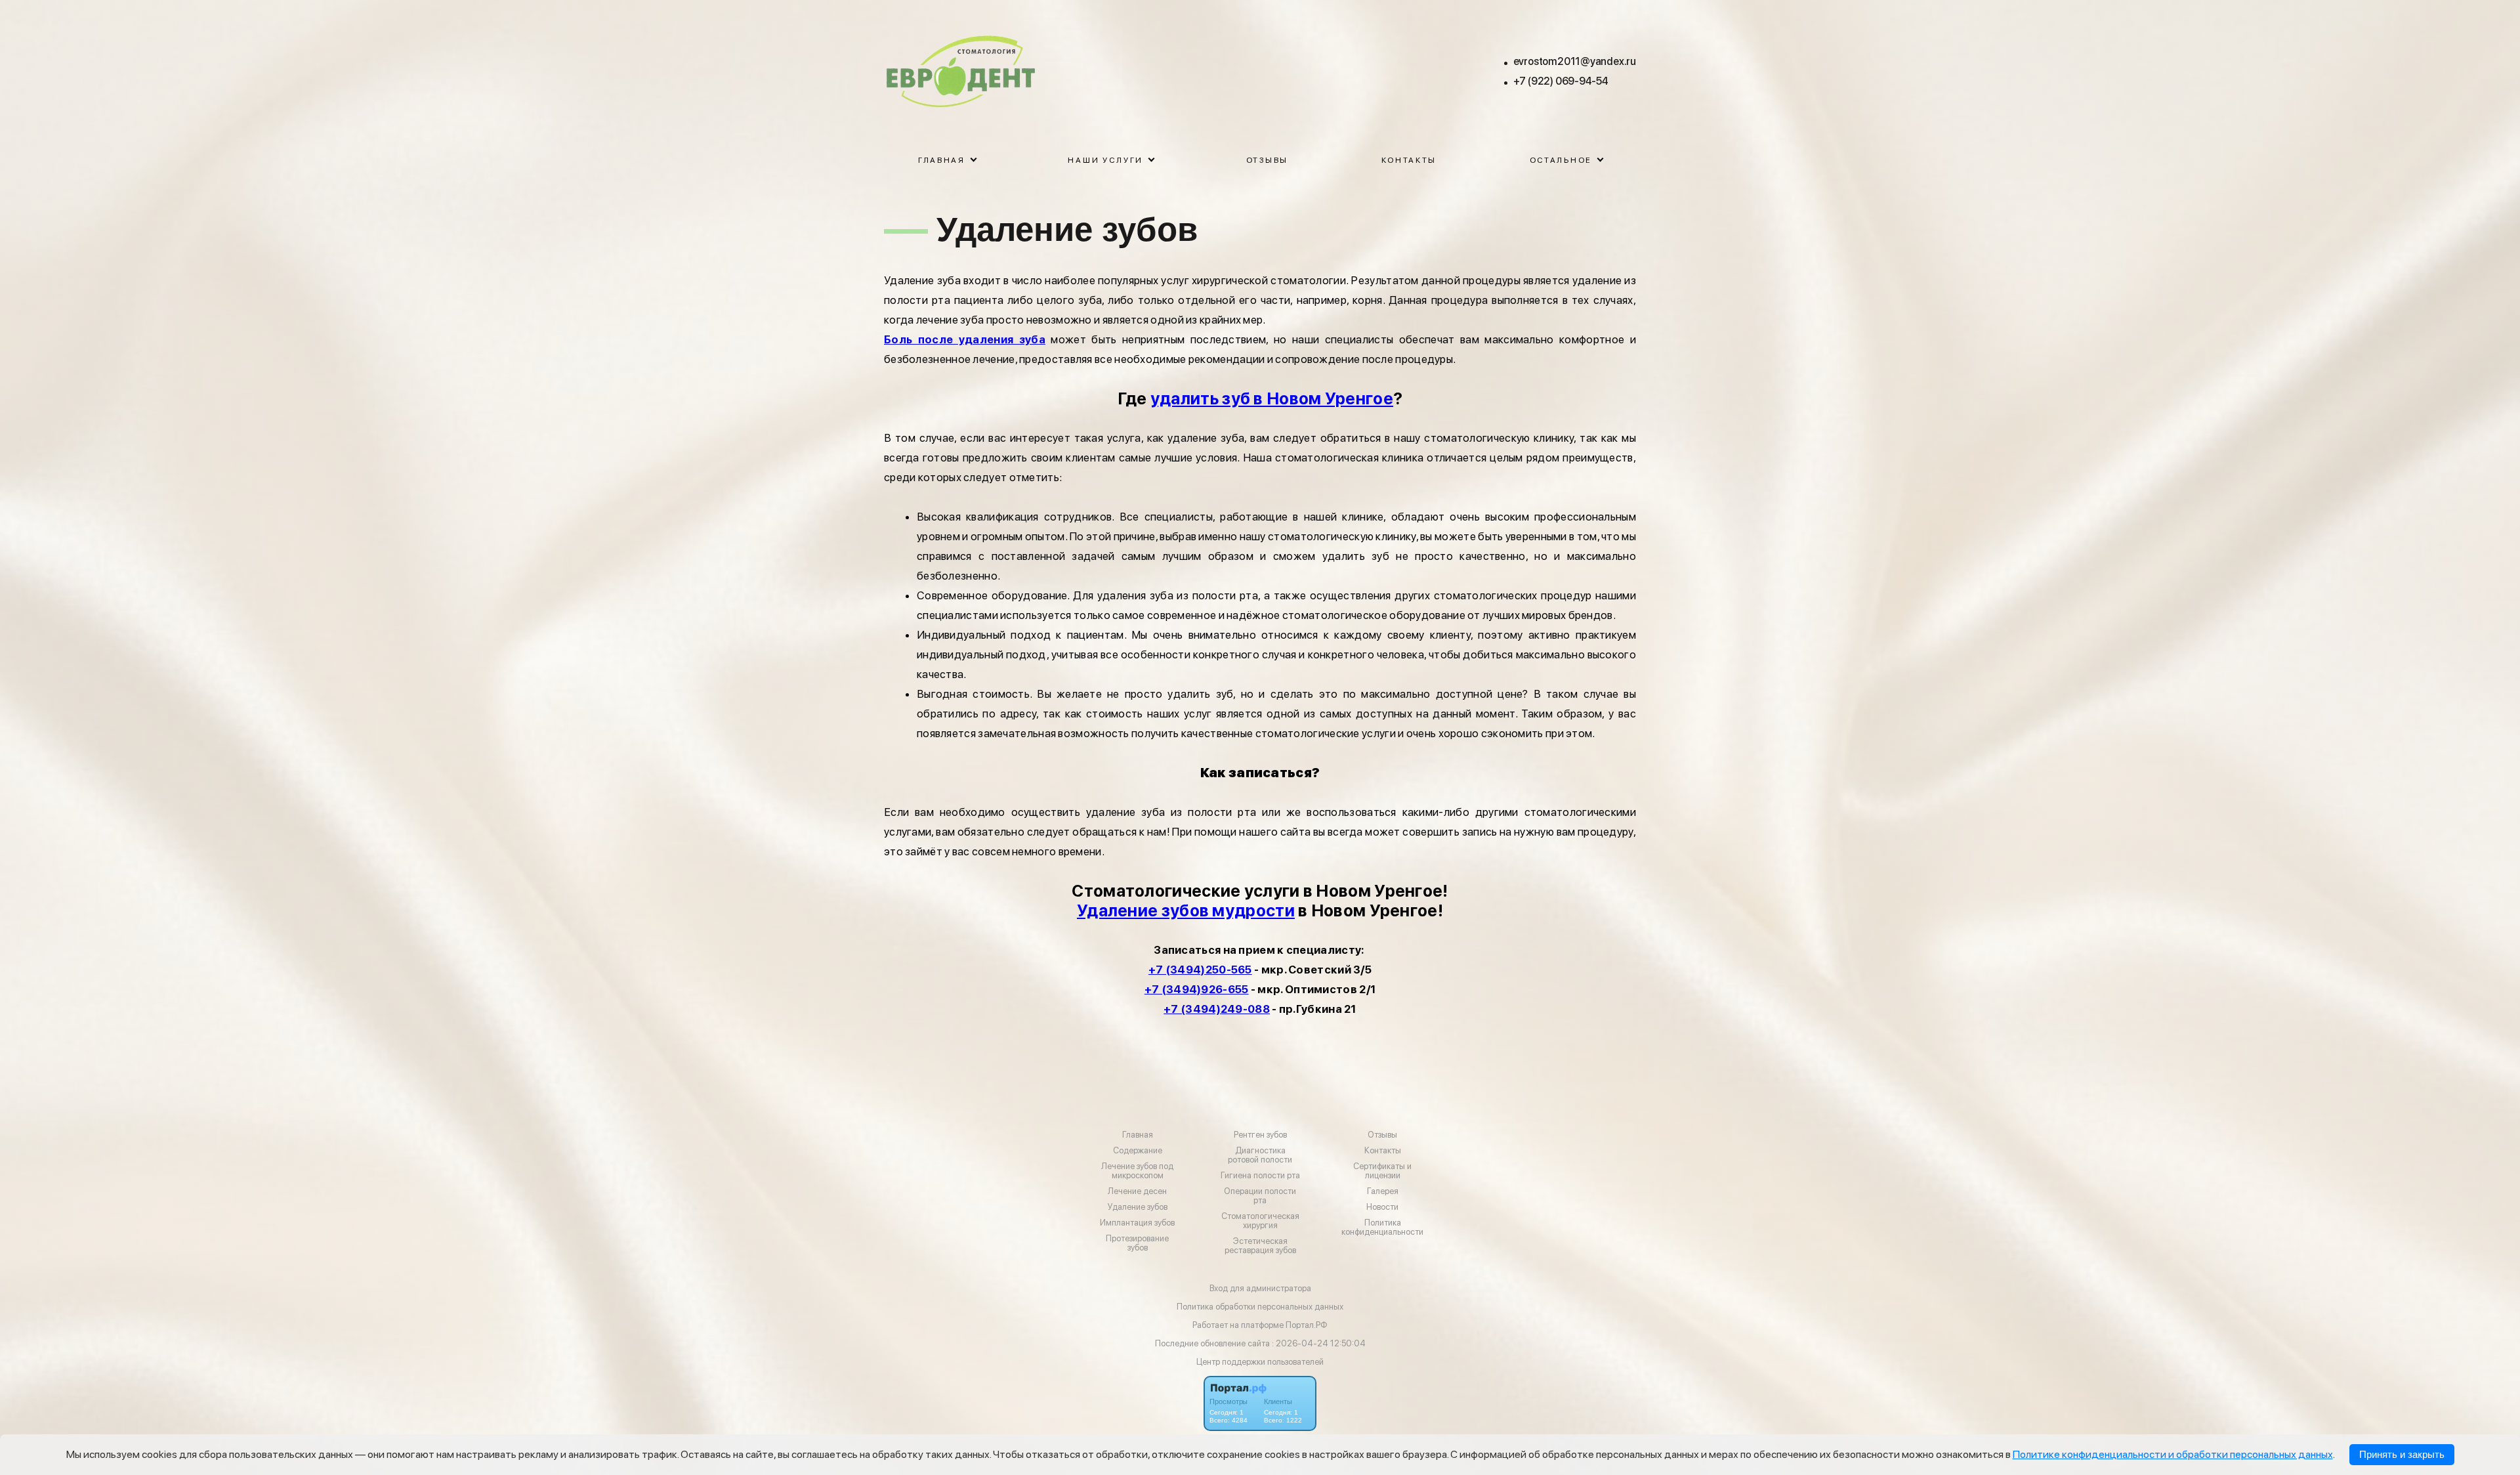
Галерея (1383, 1191)
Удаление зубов (1138, 1207)
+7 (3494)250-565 (1200, 970)
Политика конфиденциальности (1382, 1228)
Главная (1138, 1135)
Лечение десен (1137, 1191)
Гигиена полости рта (1260, 1176)
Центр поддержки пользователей (1260, 1362)
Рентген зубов (1260, 1135)
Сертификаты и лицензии (1382, 1171)
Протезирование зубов (1137, 1243)
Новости (1382, 1207)
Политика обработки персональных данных (1260, 1307)
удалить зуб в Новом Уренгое (1272, 398)
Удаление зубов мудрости (1186, 910)
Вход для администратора (1260, 1288)
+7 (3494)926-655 (1197, 989)
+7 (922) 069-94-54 (1561, 81)
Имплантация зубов (1137, 1223)
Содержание (1138, 1151)
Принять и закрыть (2402, 1455)
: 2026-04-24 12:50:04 (1319, 1343)
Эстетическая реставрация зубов (1260, 1246)
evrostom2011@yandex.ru (1575, 61)
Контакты (1409, 160)
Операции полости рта (1260, 1196)
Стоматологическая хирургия (1260, 1221)
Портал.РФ (1307, 1325)
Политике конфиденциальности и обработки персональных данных (2173, 1454)
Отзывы (1267, 160)
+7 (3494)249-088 (1217, 1009)
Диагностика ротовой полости (1260, 1155)
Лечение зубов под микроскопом (1137, 1171)
